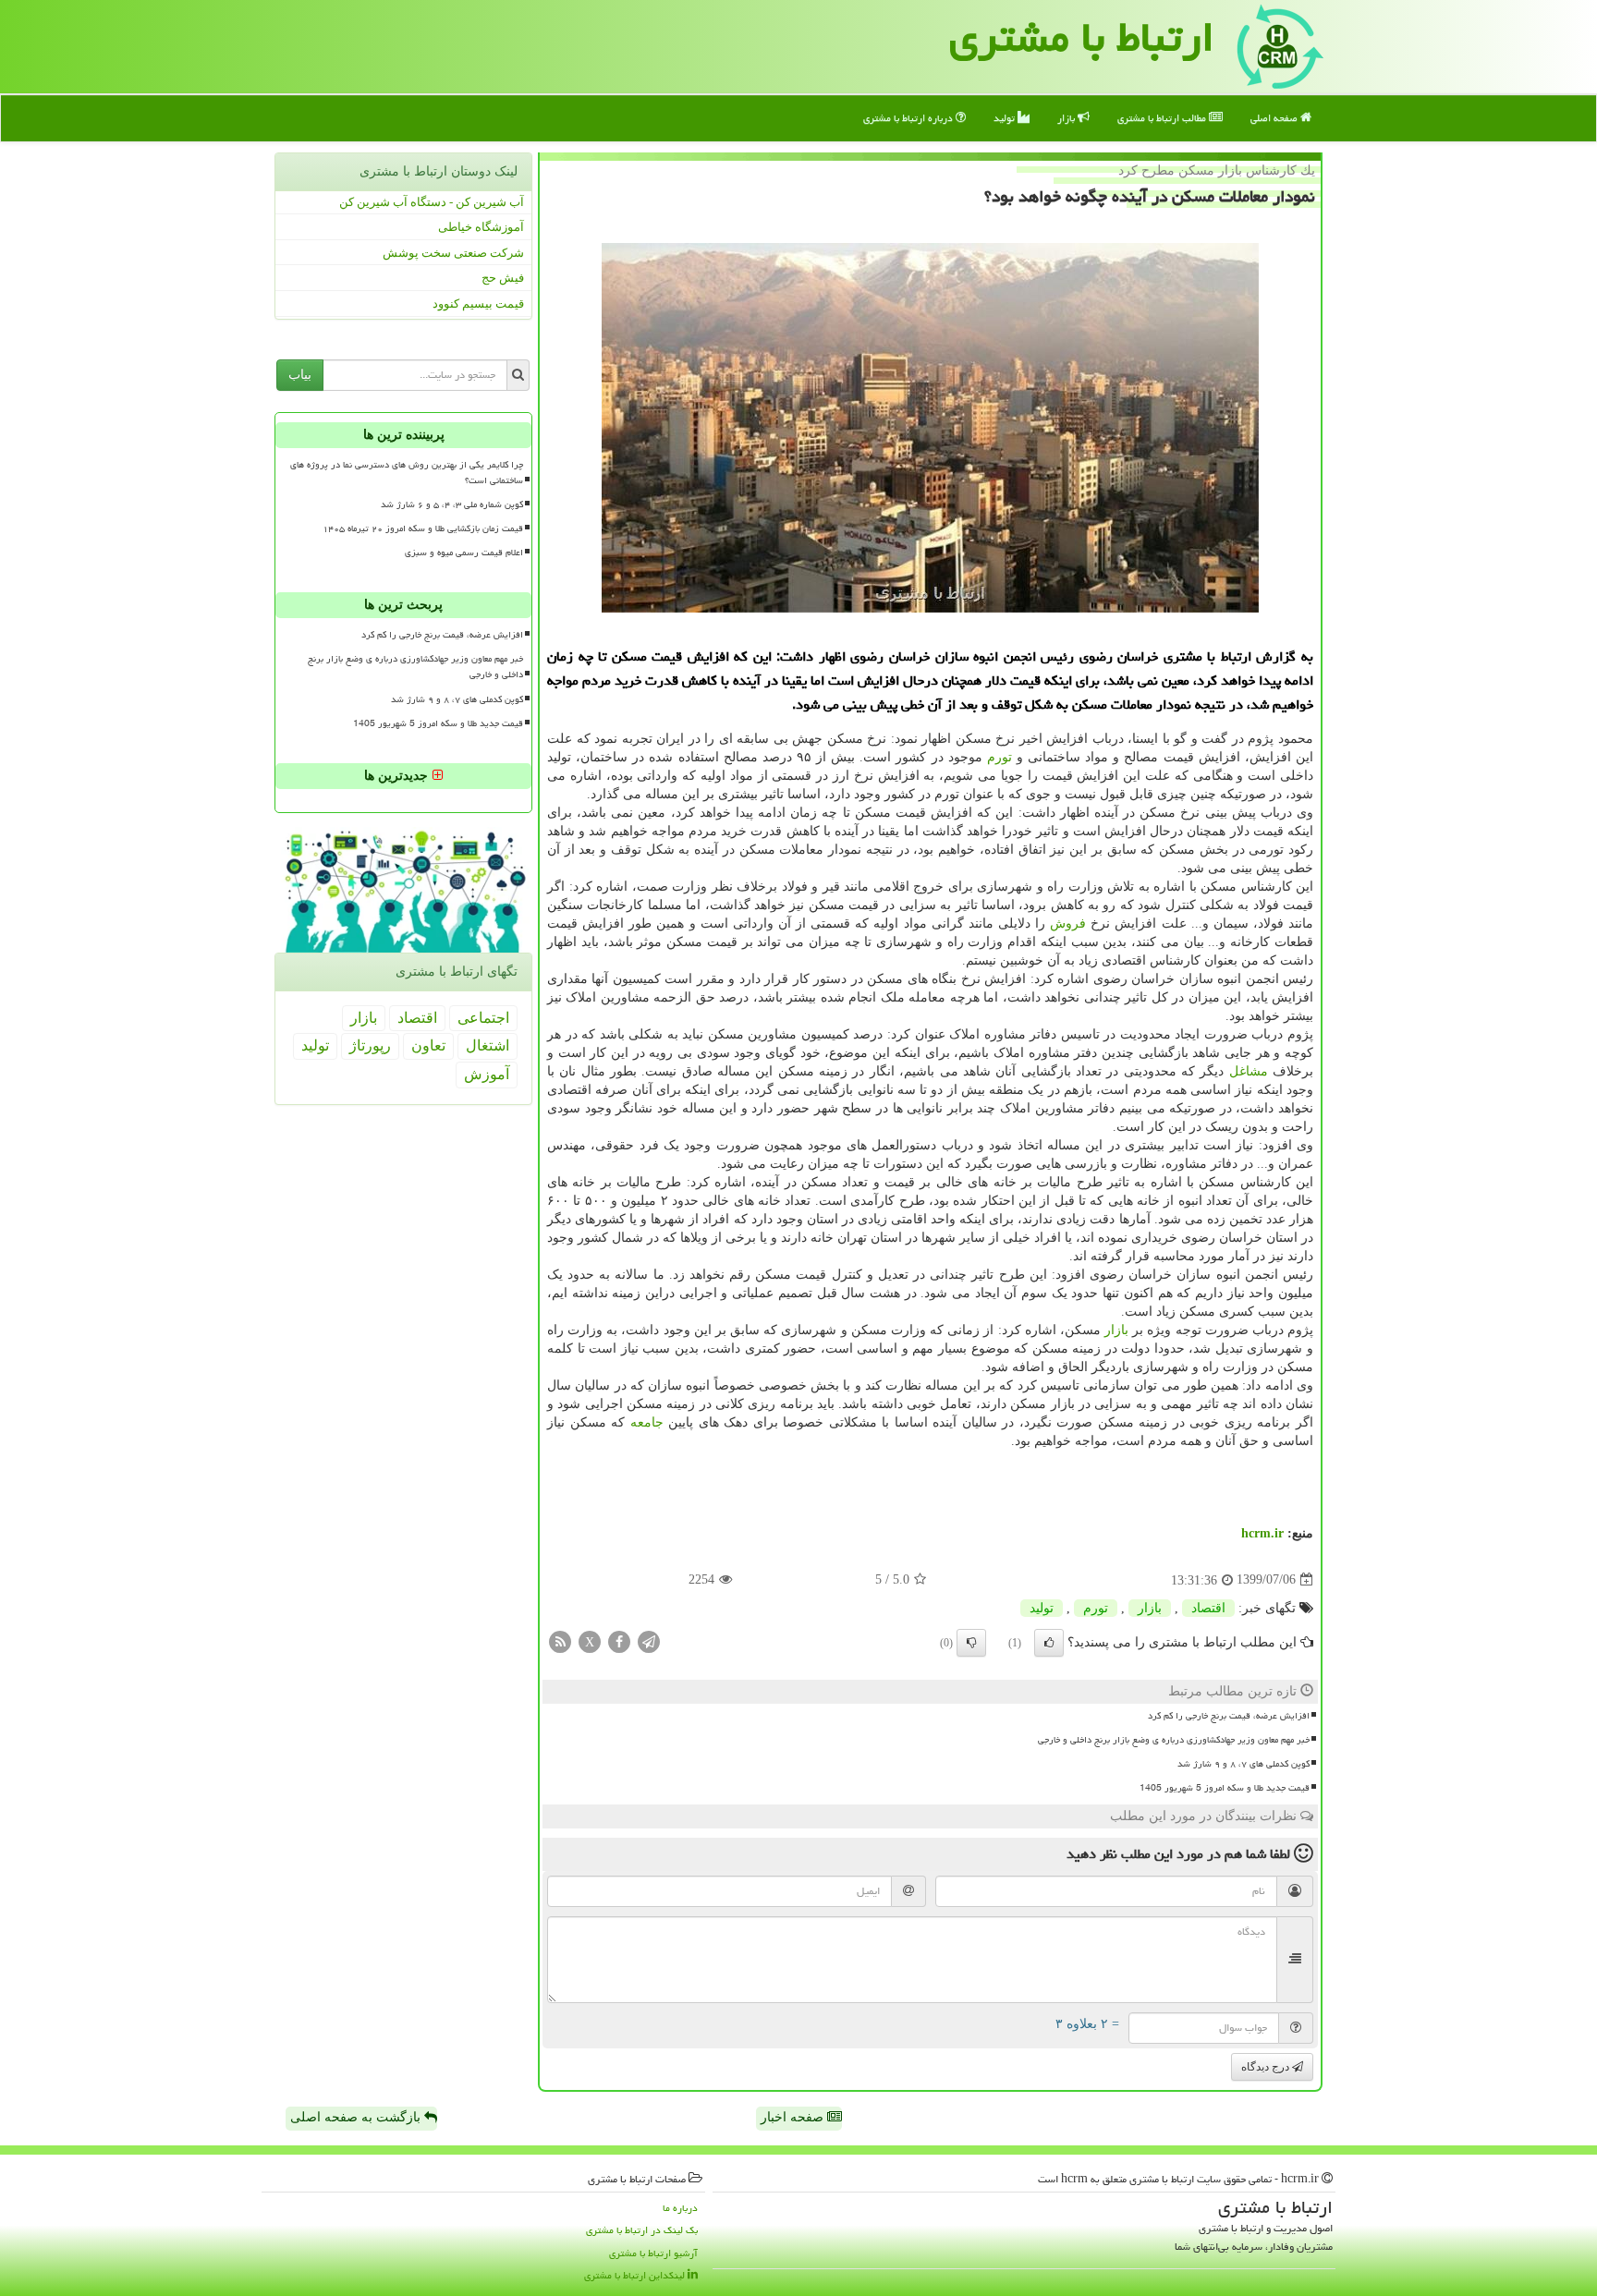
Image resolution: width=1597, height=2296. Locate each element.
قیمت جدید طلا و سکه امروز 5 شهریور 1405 (1225, 1788)
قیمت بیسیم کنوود (478, 304)
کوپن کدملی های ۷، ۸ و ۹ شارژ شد (1243, 1764)
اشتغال (488, 1045)
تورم (1000, 757)
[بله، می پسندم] (1049, 1643)
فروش (1068, 923)
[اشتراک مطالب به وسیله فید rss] (560, 1640)
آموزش (487, 1074)
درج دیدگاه (1267, 2067)
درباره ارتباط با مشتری (909, 118)
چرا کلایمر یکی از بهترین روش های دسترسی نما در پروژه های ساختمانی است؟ (407, 473)
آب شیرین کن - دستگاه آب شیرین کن (432, 202)
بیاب (300, 375)
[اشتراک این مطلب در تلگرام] (649, 1640)
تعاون (428, 1045)
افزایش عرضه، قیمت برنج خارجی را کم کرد (1229, 1716)
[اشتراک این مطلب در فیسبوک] (619, 1640)
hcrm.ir (1262, 1533)
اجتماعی (483, 1018)
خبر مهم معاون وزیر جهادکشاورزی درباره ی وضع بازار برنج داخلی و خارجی (1174, 1740)
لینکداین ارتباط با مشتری (636, 2275)
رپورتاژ (370, 1045)
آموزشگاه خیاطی (481, 227)
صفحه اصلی (1275, 118)
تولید (1006, 118)
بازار (1067, 118)
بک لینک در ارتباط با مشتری (642, 2230)
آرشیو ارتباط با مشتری (653, 2253)
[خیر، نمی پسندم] (971, 1643)
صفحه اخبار (794, 2117)
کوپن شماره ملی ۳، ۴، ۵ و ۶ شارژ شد (452, 504)
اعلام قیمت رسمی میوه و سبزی (464, 553)
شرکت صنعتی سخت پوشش (453, 253)
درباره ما (680, 2208)
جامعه (647, 1422)
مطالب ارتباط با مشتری (1163, 118)
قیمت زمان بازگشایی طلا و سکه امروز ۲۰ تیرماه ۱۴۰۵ (423, 528)
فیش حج (503, 278)
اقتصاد (1208, 1608)
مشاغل (1249, 1071)
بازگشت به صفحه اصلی (357, 2117)
